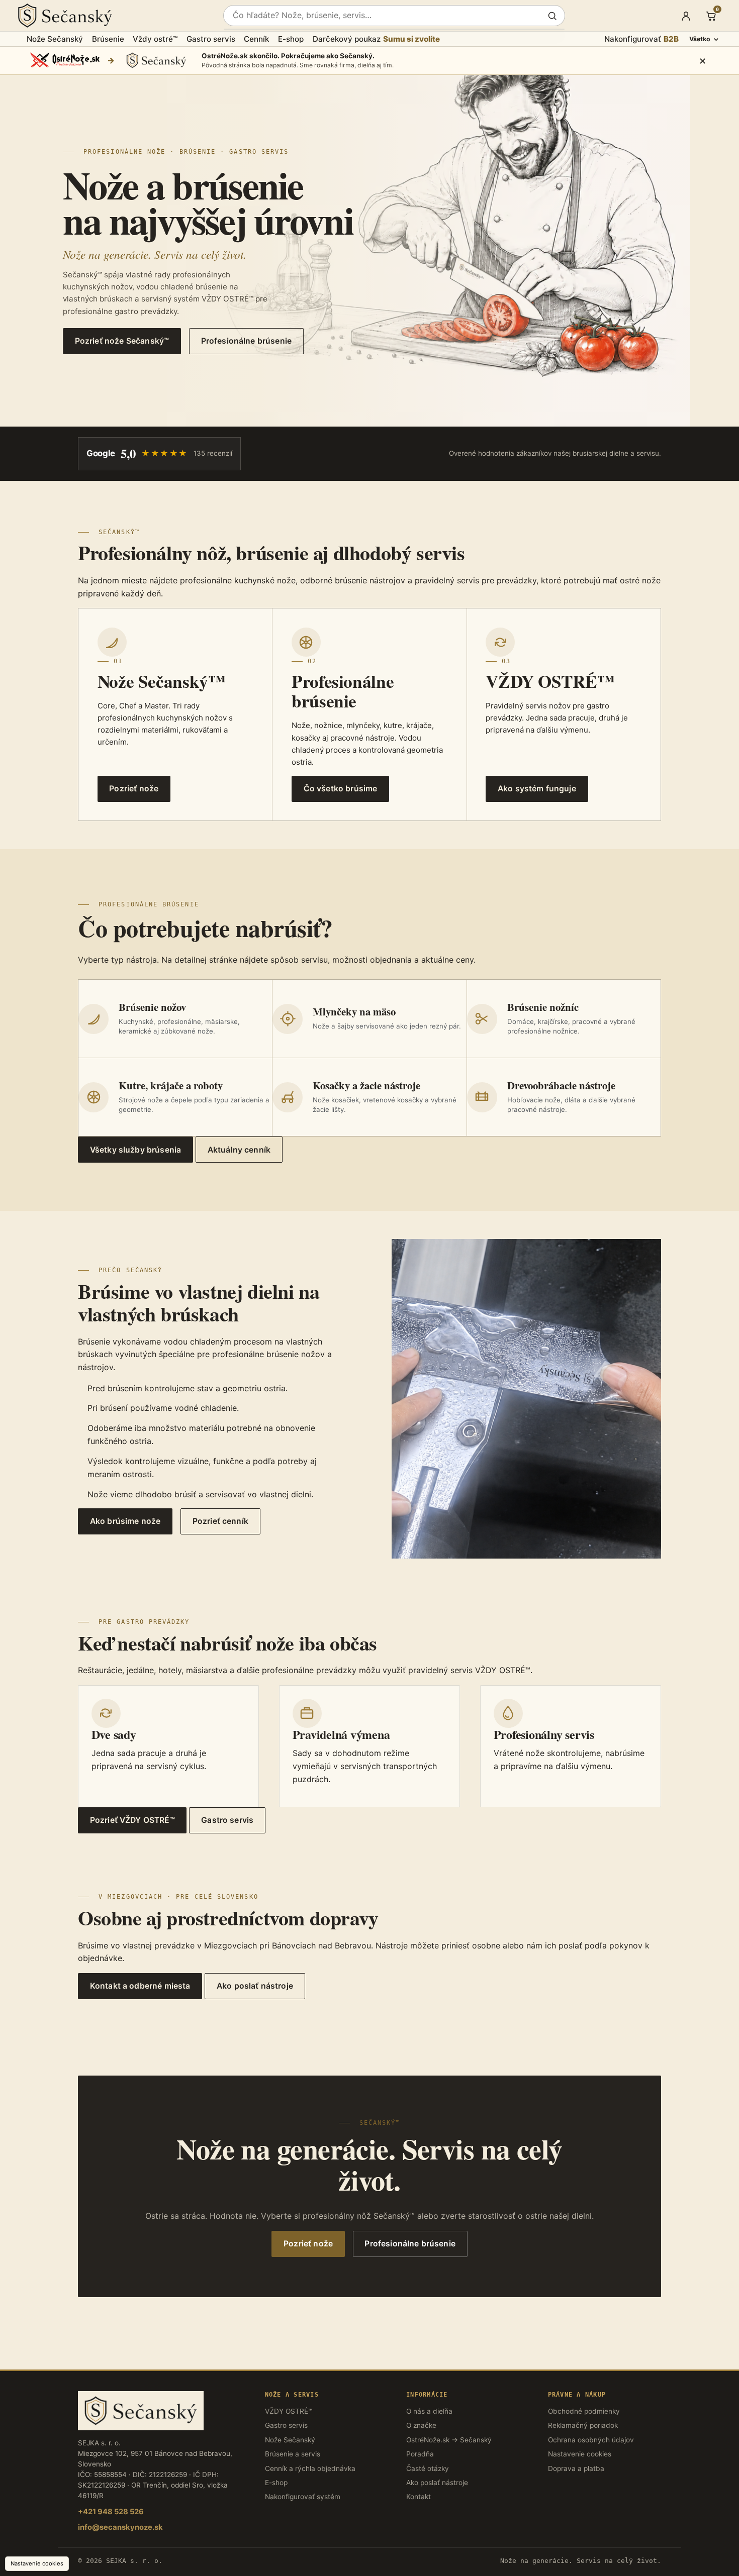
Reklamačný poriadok (583, 2425)
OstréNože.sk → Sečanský (449, 2440)
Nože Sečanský (55, 39)
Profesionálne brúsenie (246, 341)
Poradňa (420, 2454)
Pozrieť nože (308, 2244)
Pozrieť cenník (220, 1521)
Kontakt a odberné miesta (140, 1986)
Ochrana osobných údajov (591, 2440)
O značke (421, 2425)
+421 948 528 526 (111, 2512)
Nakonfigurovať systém (303, 2497)
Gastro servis (211, 39)
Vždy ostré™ (155, 39)
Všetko (700, 39)
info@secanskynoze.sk (120, 2527)
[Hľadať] (552, 16)
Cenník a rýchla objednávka (310, 2468)
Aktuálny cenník (239, 1150)
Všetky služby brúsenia (135, 1150)
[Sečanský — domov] (114, 16)
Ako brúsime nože (125, 1521)
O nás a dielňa (429, 2411)
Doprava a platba (576, 2468)
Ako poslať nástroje (255, 1986)
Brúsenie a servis (293, 2454)
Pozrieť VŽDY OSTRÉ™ (132, 1820)
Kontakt (419, 2497)
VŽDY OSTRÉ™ (289, 2411)
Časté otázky (428, 2468)
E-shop (291, 39)
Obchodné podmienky (584, 2411)
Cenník (256, 39)
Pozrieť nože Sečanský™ (122, 341)
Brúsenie (108, 39)
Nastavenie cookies (580, 2454)
